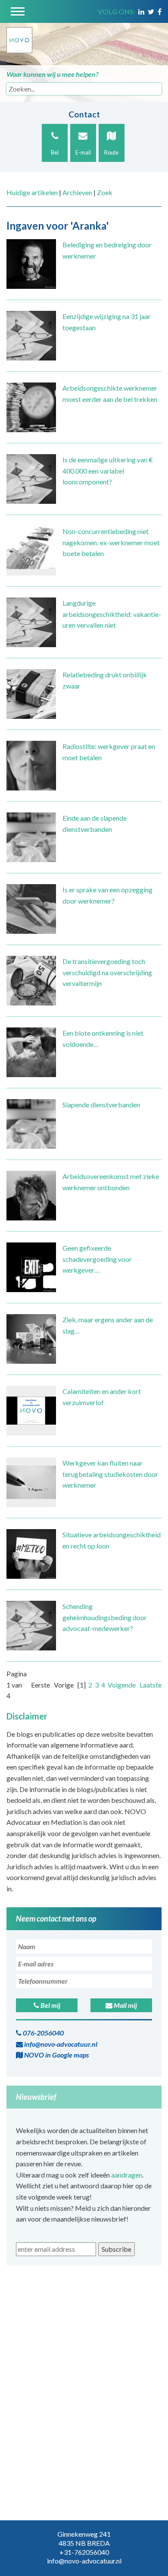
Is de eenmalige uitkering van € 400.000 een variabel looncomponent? (108, 471)
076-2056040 (43, 2033)
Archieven (77, 192)
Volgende (122, 1685)
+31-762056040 (84, 2552)
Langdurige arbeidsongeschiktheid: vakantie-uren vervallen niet (112, 614)
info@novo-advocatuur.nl (60, 2044)
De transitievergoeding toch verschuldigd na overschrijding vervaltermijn (107, 972)
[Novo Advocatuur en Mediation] (19, 37)
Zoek (105, 192)
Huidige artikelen (32, 192)
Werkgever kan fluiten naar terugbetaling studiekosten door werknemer (110, 1474)
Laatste (151, 1685)
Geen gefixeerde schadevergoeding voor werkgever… (97, 1259)
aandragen (127, 2175)
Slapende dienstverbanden (101, 1105)
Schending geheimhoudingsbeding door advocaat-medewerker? (105, 1617)
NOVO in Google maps (56, 2055)
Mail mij (125, 2005)
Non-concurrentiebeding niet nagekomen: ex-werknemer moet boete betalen (111, 542)
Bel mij (50, 2005)
